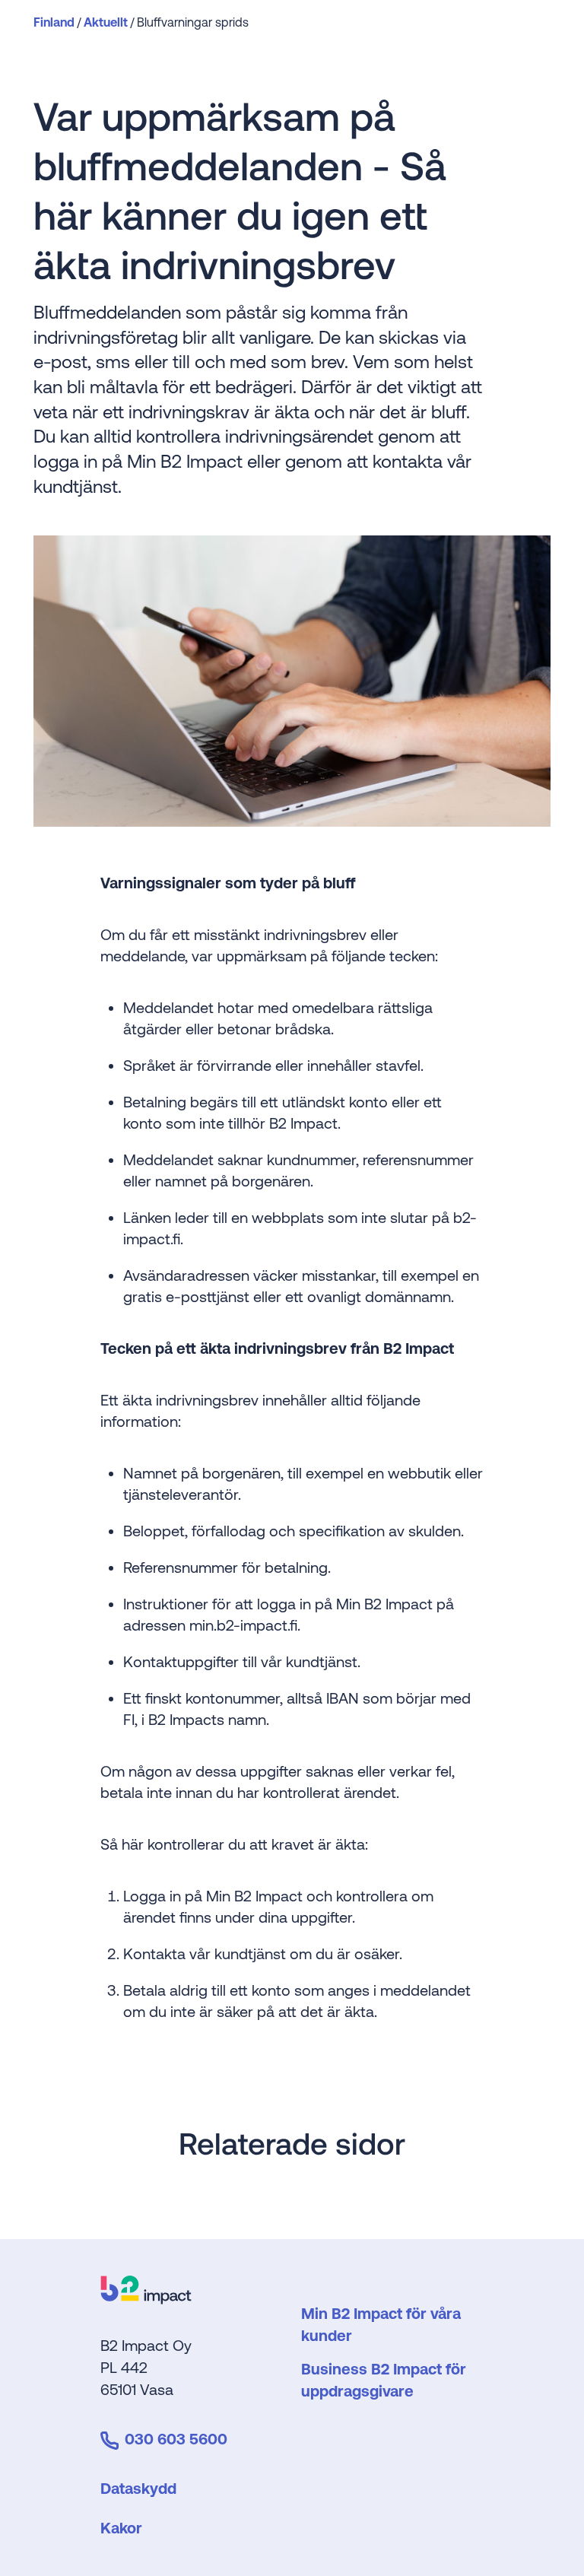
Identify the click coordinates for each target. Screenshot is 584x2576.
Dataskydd (138, 2488)
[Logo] (146, 2299)
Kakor (121, 2528)
